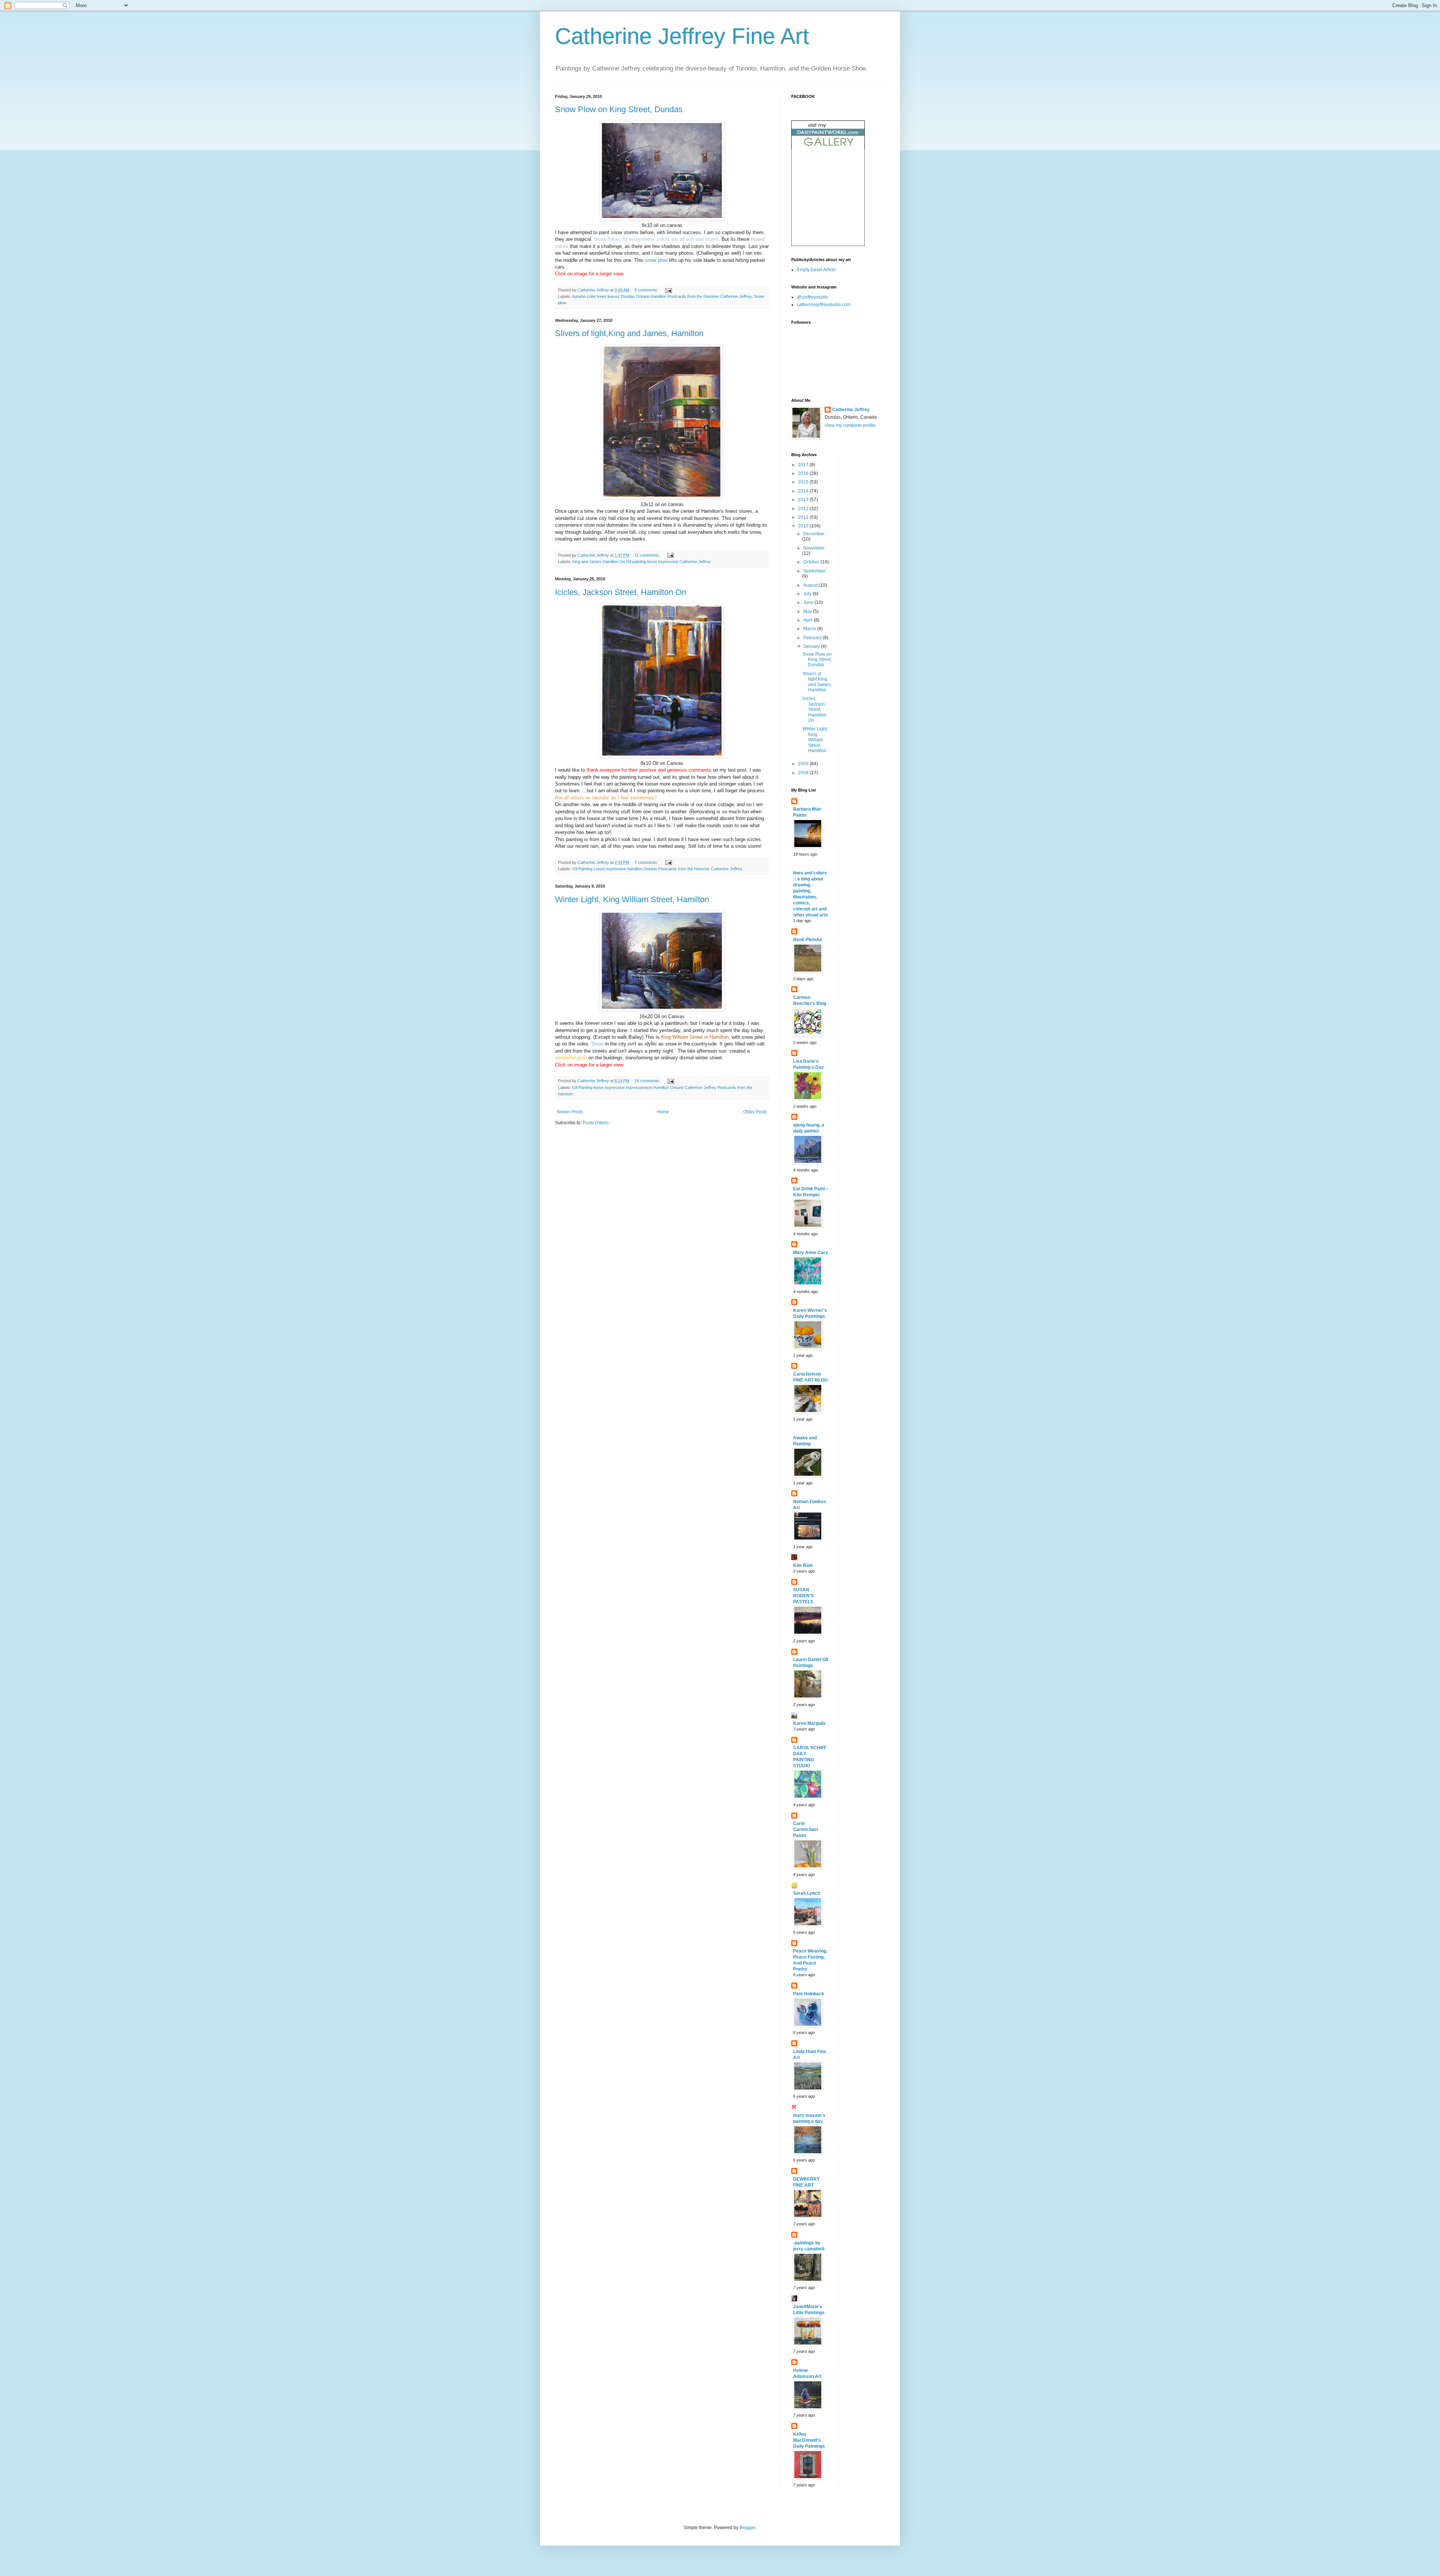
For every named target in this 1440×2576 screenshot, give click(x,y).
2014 (804, 491)
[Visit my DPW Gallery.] (828, 148)
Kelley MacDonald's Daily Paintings (809, 2440)
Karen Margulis (809, 1723)
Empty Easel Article (816, 270)
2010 (804, 526)
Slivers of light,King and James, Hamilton (629, 333)
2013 (804, 500)
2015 (804, 482)
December (814, 534)
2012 (804, 509)
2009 (804, 764)
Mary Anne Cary (811, 1253)
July (808, 594)
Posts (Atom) (596, 1123)
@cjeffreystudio (813, 297)
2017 (804, 465)
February (813, 638)
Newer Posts (570, 1112)
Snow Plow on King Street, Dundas (619, 109)
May (808, 611)
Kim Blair (803, 1565)
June (809, 602)
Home (663, 1112)
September (814, 571)
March (810, 629)
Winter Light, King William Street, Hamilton (632, 899)
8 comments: (647, 290)
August (811, 585)
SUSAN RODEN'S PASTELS (803, 1596)
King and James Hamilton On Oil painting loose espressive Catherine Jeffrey (642, 562)
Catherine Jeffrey (851, 410)
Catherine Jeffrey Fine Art (682, 36)
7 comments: (647, 862)
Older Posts (755, 1112)
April (808, 620)
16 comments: (648, 1081)
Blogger (747, 2528)
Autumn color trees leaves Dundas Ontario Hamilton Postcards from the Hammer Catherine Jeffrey (662, 296)
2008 (804, 773)
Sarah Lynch (807, 1893)
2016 (804, 473)
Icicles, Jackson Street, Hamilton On (621, 592)
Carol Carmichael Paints (805, 1829)
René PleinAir (808, 940)
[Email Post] (668, 290)
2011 (804, 517)
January (812, 646)
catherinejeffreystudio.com (824, 305)
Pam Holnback (809, 1994)
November (814, 548)
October (812, 562)
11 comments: (648, 555)
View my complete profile (850, 425)
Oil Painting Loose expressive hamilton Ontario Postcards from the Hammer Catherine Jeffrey (657, 869)
